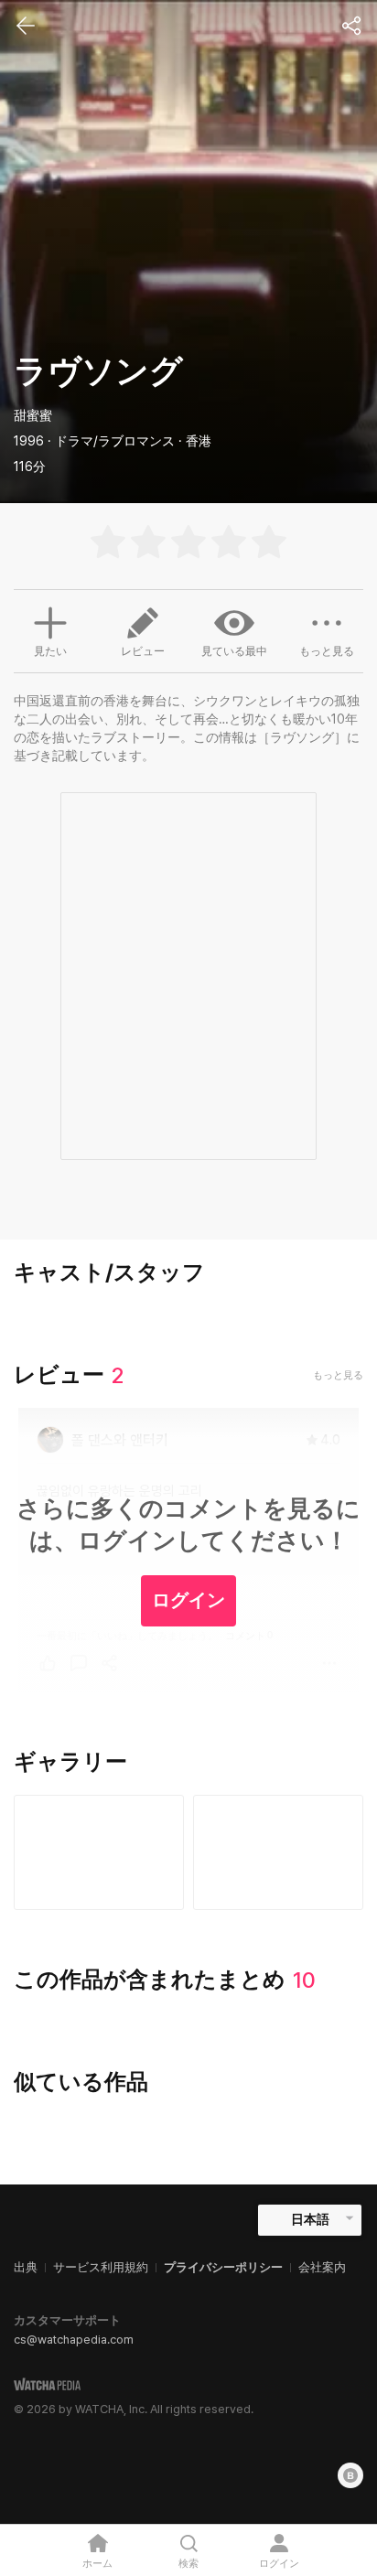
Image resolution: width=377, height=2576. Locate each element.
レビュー (143, 651)
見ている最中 (234, 651)
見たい (50, 651)
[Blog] (350, 2475)
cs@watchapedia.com (74, 2340)
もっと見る (327, 651)
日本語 (310, 2219)
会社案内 (322, 2267)
